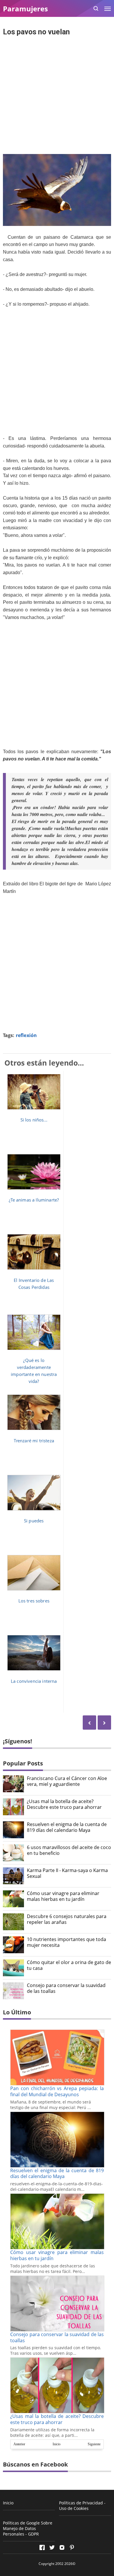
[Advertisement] (57, 96)
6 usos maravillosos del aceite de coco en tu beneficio (69, 1850)
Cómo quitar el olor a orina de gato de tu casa (69, 1965)
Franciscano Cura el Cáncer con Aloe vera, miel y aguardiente (67, 1781)
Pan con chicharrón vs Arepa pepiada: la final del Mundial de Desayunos (57, 2091)
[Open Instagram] (62, 2547)
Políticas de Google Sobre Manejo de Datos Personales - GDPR (28, 2528)
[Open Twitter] (52, 2547)
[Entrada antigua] (89, 1723)
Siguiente (94, 2444)
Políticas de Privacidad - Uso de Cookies (82, 2506)
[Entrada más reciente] (104, 1723)
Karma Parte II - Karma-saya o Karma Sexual (67, 1873)
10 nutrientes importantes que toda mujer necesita (66, 1942)
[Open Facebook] (42, 2547)
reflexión (26, 1035)
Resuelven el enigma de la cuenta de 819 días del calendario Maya (67, 1827)
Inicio (57, 2444)
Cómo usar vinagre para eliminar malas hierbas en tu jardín (63, 1896)
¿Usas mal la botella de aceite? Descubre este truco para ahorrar (64, 1804)
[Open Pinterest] (72, 2547)
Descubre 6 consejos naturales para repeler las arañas (67, 1919)
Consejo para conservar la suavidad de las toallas (66, 1988)
